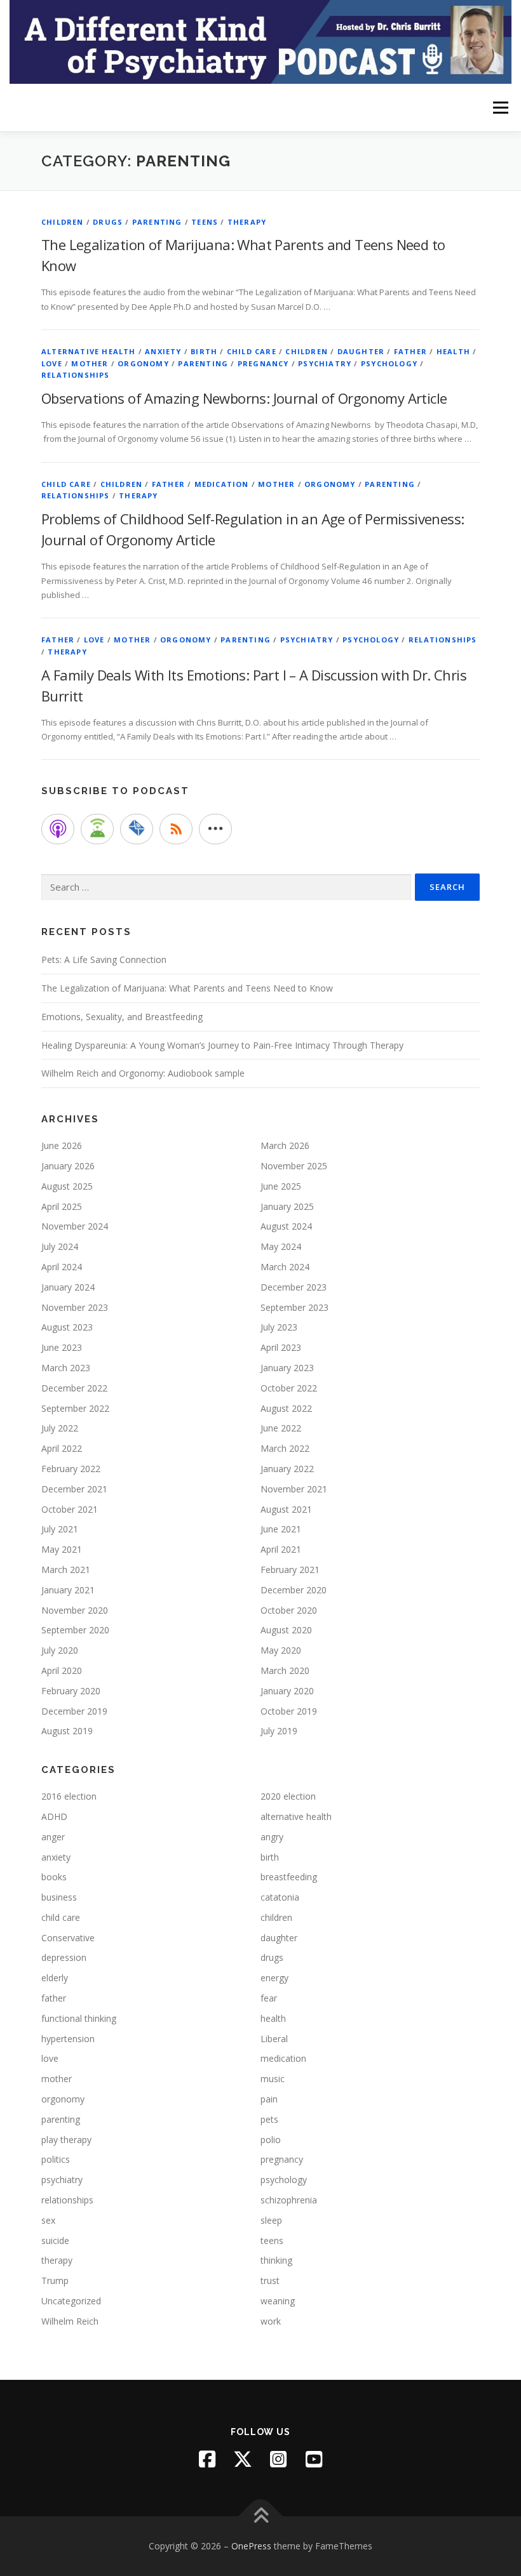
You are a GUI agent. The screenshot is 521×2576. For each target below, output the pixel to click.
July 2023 (279, 1327)
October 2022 (289, 1388)
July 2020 (60, 1650)
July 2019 (279, 1731)
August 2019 (67, 1731)
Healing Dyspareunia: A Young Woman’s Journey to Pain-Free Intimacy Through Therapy (222, 1045)
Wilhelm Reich (70, 2321)
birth (204, 351)
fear (269, 1998)
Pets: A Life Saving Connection (104, 959)
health (453, 351)
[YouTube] (314, 2459)
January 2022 (287, 1469)
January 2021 (68, 1590)
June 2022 (281, 1428)
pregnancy (263, 363)
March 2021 (66, 1570)
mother (90, 363)
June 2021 (281, 1529)
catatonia (280, 1897)
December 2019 (74, 1711)
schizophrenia (289, 2200)
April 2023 (281, 1347)
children (63, 222)
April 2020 (62, 1670)
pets (269, 2119)
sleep (271, 2220)
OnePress (251, 2546)
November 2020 (75, 1610)
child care (252, 351)
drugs (108, 222)
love (52, 363)
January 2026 (68, 1166)
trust (270, 2281)
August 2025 (67, 1186)
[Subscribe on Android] (97, 829)
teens (205, 222)
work (271, 2321)
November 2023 (75, 1307)
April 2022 (62, 1448)
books (54, 1877)
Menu (500, 107)
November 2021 (294, 1489)
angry (272, 1837)
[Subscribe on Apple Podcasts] (58, 829)
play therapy (66, 2140)
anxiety (163, 351)
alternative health (89, 351)
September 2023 (294, 1307)
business (59, 1897)
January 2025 (287, 1206)
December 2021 (74, 1489)
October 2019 (289, 1711)
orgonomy (143, 363)
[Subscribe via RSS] (176, 829)
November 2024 (75, 1226)
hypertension (68, 2039)
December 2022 (74, 1388)
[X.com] (243, 2459)
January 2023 (287, 1368)
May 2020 (281, 1650)
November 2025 (294, 1166)
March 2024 (285, 1267)
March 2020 (285, 1670)
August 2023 (67, 1327)
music (273, 2079)
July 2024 (60, 1246)
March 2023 (66, 1368)
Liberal (274, 2039)
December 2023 (294, 1287)
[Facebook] (207, 2459)
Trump (55, 2281)
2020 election (288, 1796)
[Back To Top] (261, 2517)
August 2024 (286, 1226)
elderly (55, 1978)
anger (53, 1837)
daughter (361, 351)
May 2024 (281, 1246)
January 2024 (68, 1287)
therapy (247, 222)
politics (56, 2159)
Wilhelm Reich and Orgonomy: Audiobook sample (143, 1073)
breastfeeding (289, 1877)
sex (48, 2220)
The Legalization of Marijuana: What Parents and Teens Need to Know (187, 988)
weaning (278, 2301)
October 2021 (70, 1509)
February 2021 (290, 1570)
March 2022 (285, 1448)
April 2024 (62, 1267)
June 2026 (62, 1145)
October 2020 (289, 1610)
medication (222, 484)
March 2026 (285, 1145)
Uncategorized (71, 2301)
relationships (76, 375)
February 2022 (71, 1469)
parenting (157, 222)
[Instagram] (278, 2459)
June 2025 (281, 1186)
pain (269, 2099)
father (410, 351)
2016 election (69, 1796)
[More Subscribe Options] (215, 829)
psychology (389, 363)
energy (274, 1978)
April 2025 (62, 1206)
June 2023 (62, 1347)
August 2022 (286, 1408)
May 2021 (62, 1549)
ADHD (54, 1816)
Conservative (68, 1938)
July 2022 (60, 1428)
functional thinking (79, 2018)
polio (271, 2140)
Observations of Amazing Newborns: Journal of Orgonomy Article (244, 398)
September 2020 (75, 1630)
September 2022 (75, 1408)
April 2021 (281, 1549)
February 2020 (71, 1691)
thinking (276, 2260)
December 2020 (294, 1590)
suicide (55, 2241)
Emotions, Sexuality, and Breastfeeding (122, 1017)
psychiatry (325, 363)
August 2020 (286, 1630)
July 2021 (60, 1529)
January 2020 (287, 1691)
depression (64, 1957)
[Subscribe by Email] (137, 829)
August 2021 (286, 1509)
